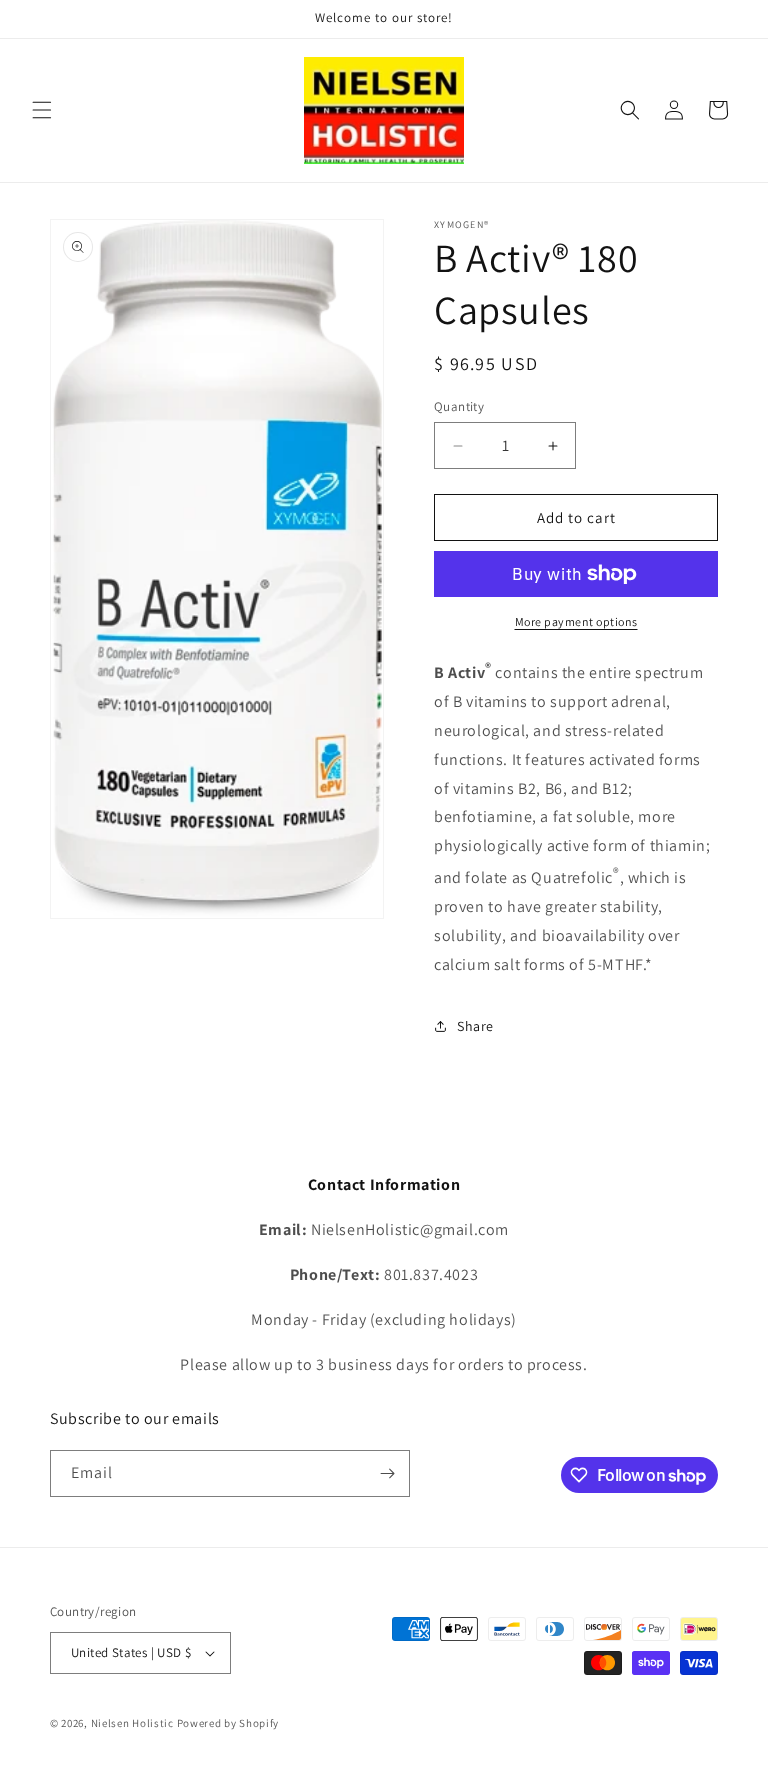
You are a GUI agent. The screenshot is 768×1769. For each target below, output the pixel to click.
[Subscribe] (387, 1473)
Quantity (459, 406)
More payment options (576, 621)
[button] (42, 110)
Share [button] (475, 1026)
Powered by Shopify (228, 1723)
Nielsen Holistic (132, 1723)
